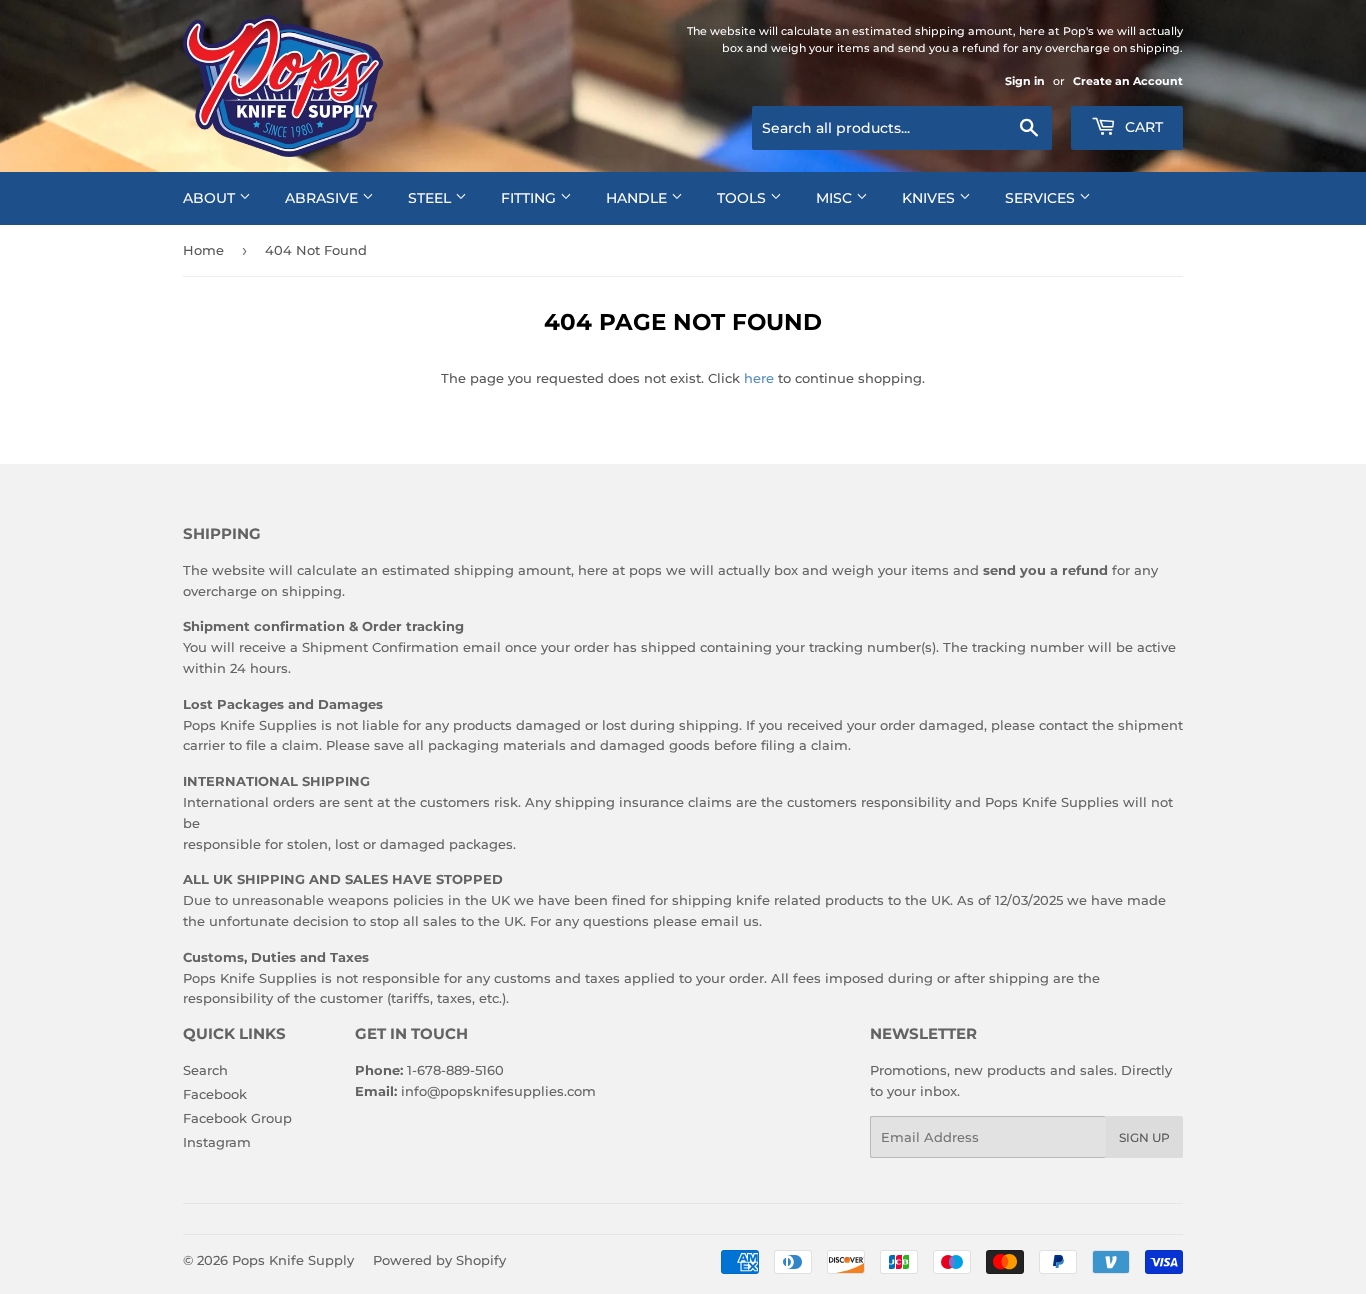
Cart (1142, 127)
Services (1042, 198)
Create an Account (1128, 81)
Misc (836, 198)
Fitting (530, 198)
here (759, 378)
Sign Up (1144, 1137)
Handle (638, 198)
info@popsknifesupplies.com (498, 1091)
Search (205, 1070)
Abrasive (323, 198)
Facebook (215, 1094)
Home (203, 250)
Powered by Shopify (439, 1260)
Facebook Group (237, 1118)
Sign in (1025, 81)
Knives (930, 198)
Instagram (217, 1142)
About (211, 198)
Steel (431, 198)
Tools (743, 198)
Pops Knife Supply (293, 1260)
